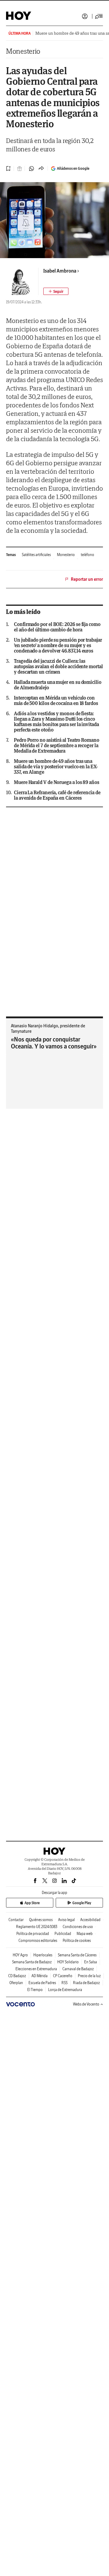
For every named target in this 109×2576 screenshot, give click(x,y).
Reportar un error (87, 579)
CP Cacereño (63, 1976)
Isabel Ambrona (60, 271)
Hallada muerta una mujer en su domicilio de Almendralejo (58, 685)
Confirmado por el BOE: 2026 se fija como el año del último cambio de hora (57, 627)
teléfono (88, 555)
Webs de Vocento (86, 2004)
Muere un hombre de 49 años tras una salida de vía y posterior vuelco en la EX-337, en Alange (56, 766)
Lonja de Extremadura (65, 1990)
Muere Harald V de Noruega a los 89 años (57, 782)
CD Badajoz (17, 1976)
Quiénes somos (41, 1920)
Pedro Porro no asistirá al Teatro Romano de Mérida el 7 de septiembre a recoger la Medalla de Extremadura (57, 745)
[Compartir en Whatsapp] (31, 169)
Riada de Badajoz (86, 1983)
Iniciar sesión (85, 16)
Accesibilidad (90, 1920)
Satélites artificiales (36, 555)
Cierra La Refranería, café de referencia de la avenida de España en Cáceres (57, 795)
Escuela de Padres (42, 1983)
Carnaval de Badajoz (78, 1969)
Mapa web (85, 1934)
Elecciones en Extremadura (36, 1969)
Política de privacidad (33, 1934)
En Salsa (91, 1962)
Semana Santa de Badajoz (32, 1962)
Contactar (16, 1920)
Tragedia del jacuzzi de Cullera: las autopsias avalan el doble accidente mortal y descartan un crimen (58, 666)
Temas (11, 555)
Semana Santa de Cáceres (77, 1955)
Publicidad (63, 1934)
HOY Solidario (68, 1962)
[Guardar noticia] (8, 169)
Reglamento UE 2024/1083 (37, 1927)
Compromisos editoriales (38, 1941)
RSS (64, 1983)
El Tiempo (35, 1990)
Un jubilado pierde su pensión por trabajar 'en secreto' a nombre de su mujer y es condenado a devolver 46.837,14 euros (58, 645)
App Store (32, 1903)
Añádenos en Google (73, 168)
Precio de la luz (89, 1976)
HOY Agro (20, 1955)
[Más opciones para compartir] (41, 169)
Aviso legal (66, 1920)
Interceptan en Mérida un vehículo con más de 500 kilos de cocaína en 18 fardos (56, 700)
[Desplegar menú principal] (99, 16)
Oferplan (16, 1983)
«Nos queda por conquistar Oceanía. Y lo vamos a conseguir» (54, 1043)
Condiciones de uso (78, 1927)
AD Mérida (40, 1976)
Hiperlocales (43, 1955)
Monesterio (23, 51)
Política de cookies (77, 1941)
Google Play (82, 1903)
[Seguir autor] (56, 291)
